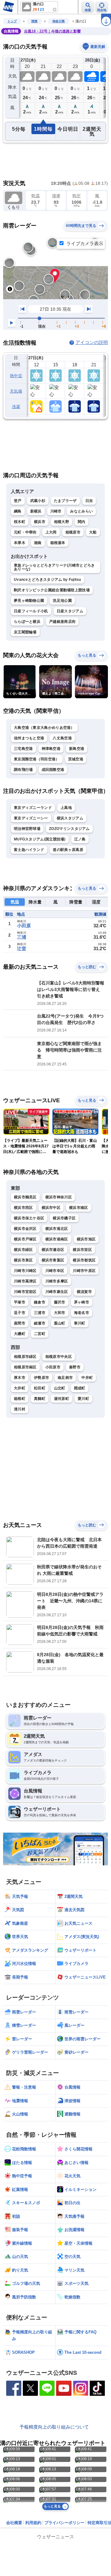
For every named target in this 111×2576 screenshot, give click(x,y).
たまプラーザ (65, 501)
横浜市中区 (51, 1208)
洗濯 (16, 407)
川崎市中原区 (84, 1271)
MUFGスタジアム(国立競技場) (40, 839)
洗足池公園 (62, 601)
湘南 (38, 543)
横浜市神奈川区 (59, 1197)
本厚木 (20, 543)
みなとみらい (81, 511)
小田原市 (53, 1367)
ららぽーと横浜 (27, 622)
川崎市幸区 (55, 1271)
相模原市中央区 (59, 1357)
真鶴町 (40, 1399)
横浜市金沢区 (25, 1229)
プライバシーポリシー (64, 2523)
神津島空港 (51, 749)
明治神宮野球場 (27, 829)
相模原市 (73, 532)
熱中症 (16, 376)
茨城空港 (76, 759)
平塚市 (20, 1302)
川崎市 (56, 511)
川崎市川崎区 (25, 1271)
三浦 (22, 937)
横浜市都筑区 (84, 1260)
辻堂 (22, 948)
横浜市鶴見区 (25, 1197)
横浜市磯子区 (64, 1218)
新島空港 (77, 749)
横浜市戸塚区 (25, 1239)
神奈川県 (59, 21)
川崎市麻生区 (57, 1292)
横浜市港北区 (57, 1229)
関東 (35, 21)
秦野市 (75, 1367)
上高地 (66, 808)
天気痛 (16, 391)
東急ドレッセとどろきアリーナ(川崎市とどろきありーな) (54, 567)
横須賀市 (84, 1292)
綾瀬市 (40, 1323)
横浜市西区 (23, 1208)
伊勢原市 (41, 1378)
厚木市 (20, 1378)
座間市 (20, 1323)
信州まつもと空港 (29, 738)
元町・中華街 (25, 532)
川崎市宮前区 (25, 1292)
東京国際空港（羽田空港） (37, 759)
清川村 (20, 1409)
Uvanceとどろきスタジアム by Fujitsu (47, 580)
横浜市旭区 (86, 1239)
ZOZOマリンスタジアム (69, 829)
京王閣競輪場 (25, 632)
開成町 (80, 1388)
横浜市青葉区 (53, 1260)
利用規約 (33, 2523)
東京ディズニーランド (33, 808)
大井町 (20, 1388)
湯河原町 (62, 1399)
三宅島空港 (23, 749)
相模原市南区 (25, 1367)
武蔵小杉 (38, 501)
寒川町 (80, 1323)
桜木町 (20, 522)
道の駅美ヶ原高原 (68, 850)
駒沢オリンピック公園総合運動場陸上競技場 (52, 590)
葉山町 (60, 1323)
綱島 (18, 511)
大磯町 (20, 1334)
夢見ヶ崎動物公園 (29, 601)
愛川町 (83, 1399)
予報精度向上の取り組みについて (54, 2427)
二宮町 (40, 1334)
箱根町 (20, 1399)
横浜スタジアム (70, 818)
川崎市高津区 (25, 1281)
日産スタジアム (70, 611)
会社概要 (14, 2523)
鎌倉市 (40, 1302)
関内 (82, 522)
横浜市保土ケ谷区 (29, 1218)
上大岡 (51, 532)
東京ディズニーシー (31, 818)
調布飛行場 (23, 770)
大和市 (60, 1313)
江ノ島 (80, 839)
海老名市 (82, 1313)
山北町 (60, 1388)
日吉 (89, 501)
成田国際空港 (53, 770)
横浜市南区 (79, 1208)
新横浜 (36, 511)
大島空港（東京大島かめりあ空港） (44, 728)
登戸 (18, 501)
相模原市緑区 (25, 1357)
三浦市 (40, 1313)
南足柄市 (65, 1378)
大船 (93, 532)
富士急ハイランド (29, 850)
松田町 (40, 1388)
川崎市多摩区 (57, 1281)
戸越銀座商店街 (62, 622)
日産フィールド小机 (31, 611)
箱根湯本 (58, 543)
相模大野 (62, 522)
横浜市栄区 (82, 1250)
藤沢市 (60, 1302)
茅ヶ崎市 (82, 1302)
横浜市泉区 (23, 1260)
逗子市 (20, 1313)
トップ (12, 21)
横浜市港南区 (57, 1239)
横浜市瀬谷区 (53, 1250)
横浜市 (40, 522)
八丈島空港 (62, 738)
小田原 (24, 926)
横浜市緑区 (23, 1250)
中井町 (87, 1378)
